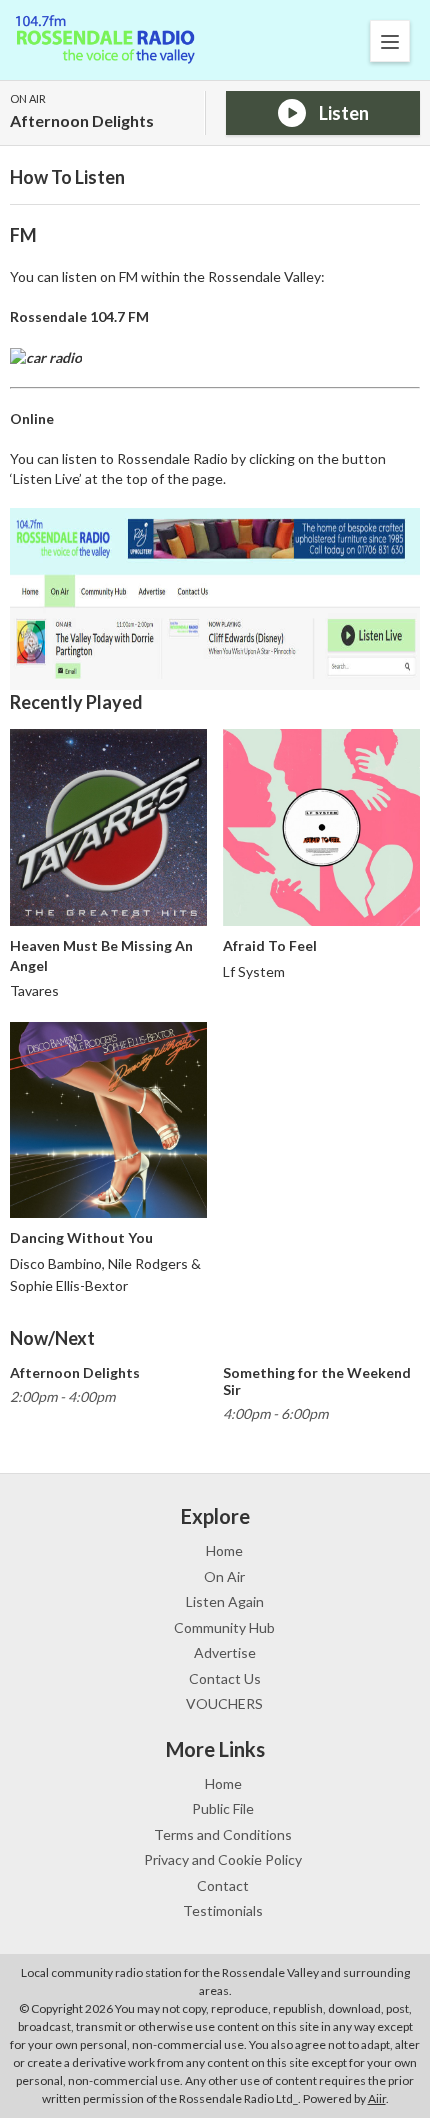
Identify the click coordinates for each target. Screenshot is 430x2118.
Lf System (254, 971)
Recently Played (76, 702)
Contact (223, 1885)
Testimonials (223, 1910)
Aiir (377, 2098)
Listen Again (225, 1601)
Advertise (225, 1652)
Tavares (34, 990)
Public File (223, 1808)
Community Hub (224, 1627)
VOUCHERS (224, 1703)
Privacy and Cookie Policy (223, 1859)
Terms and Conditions (223, 1834)
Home (224, 1550)
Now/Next (52, 1338)
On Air (224, 1576)
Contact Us (225, 1678)
